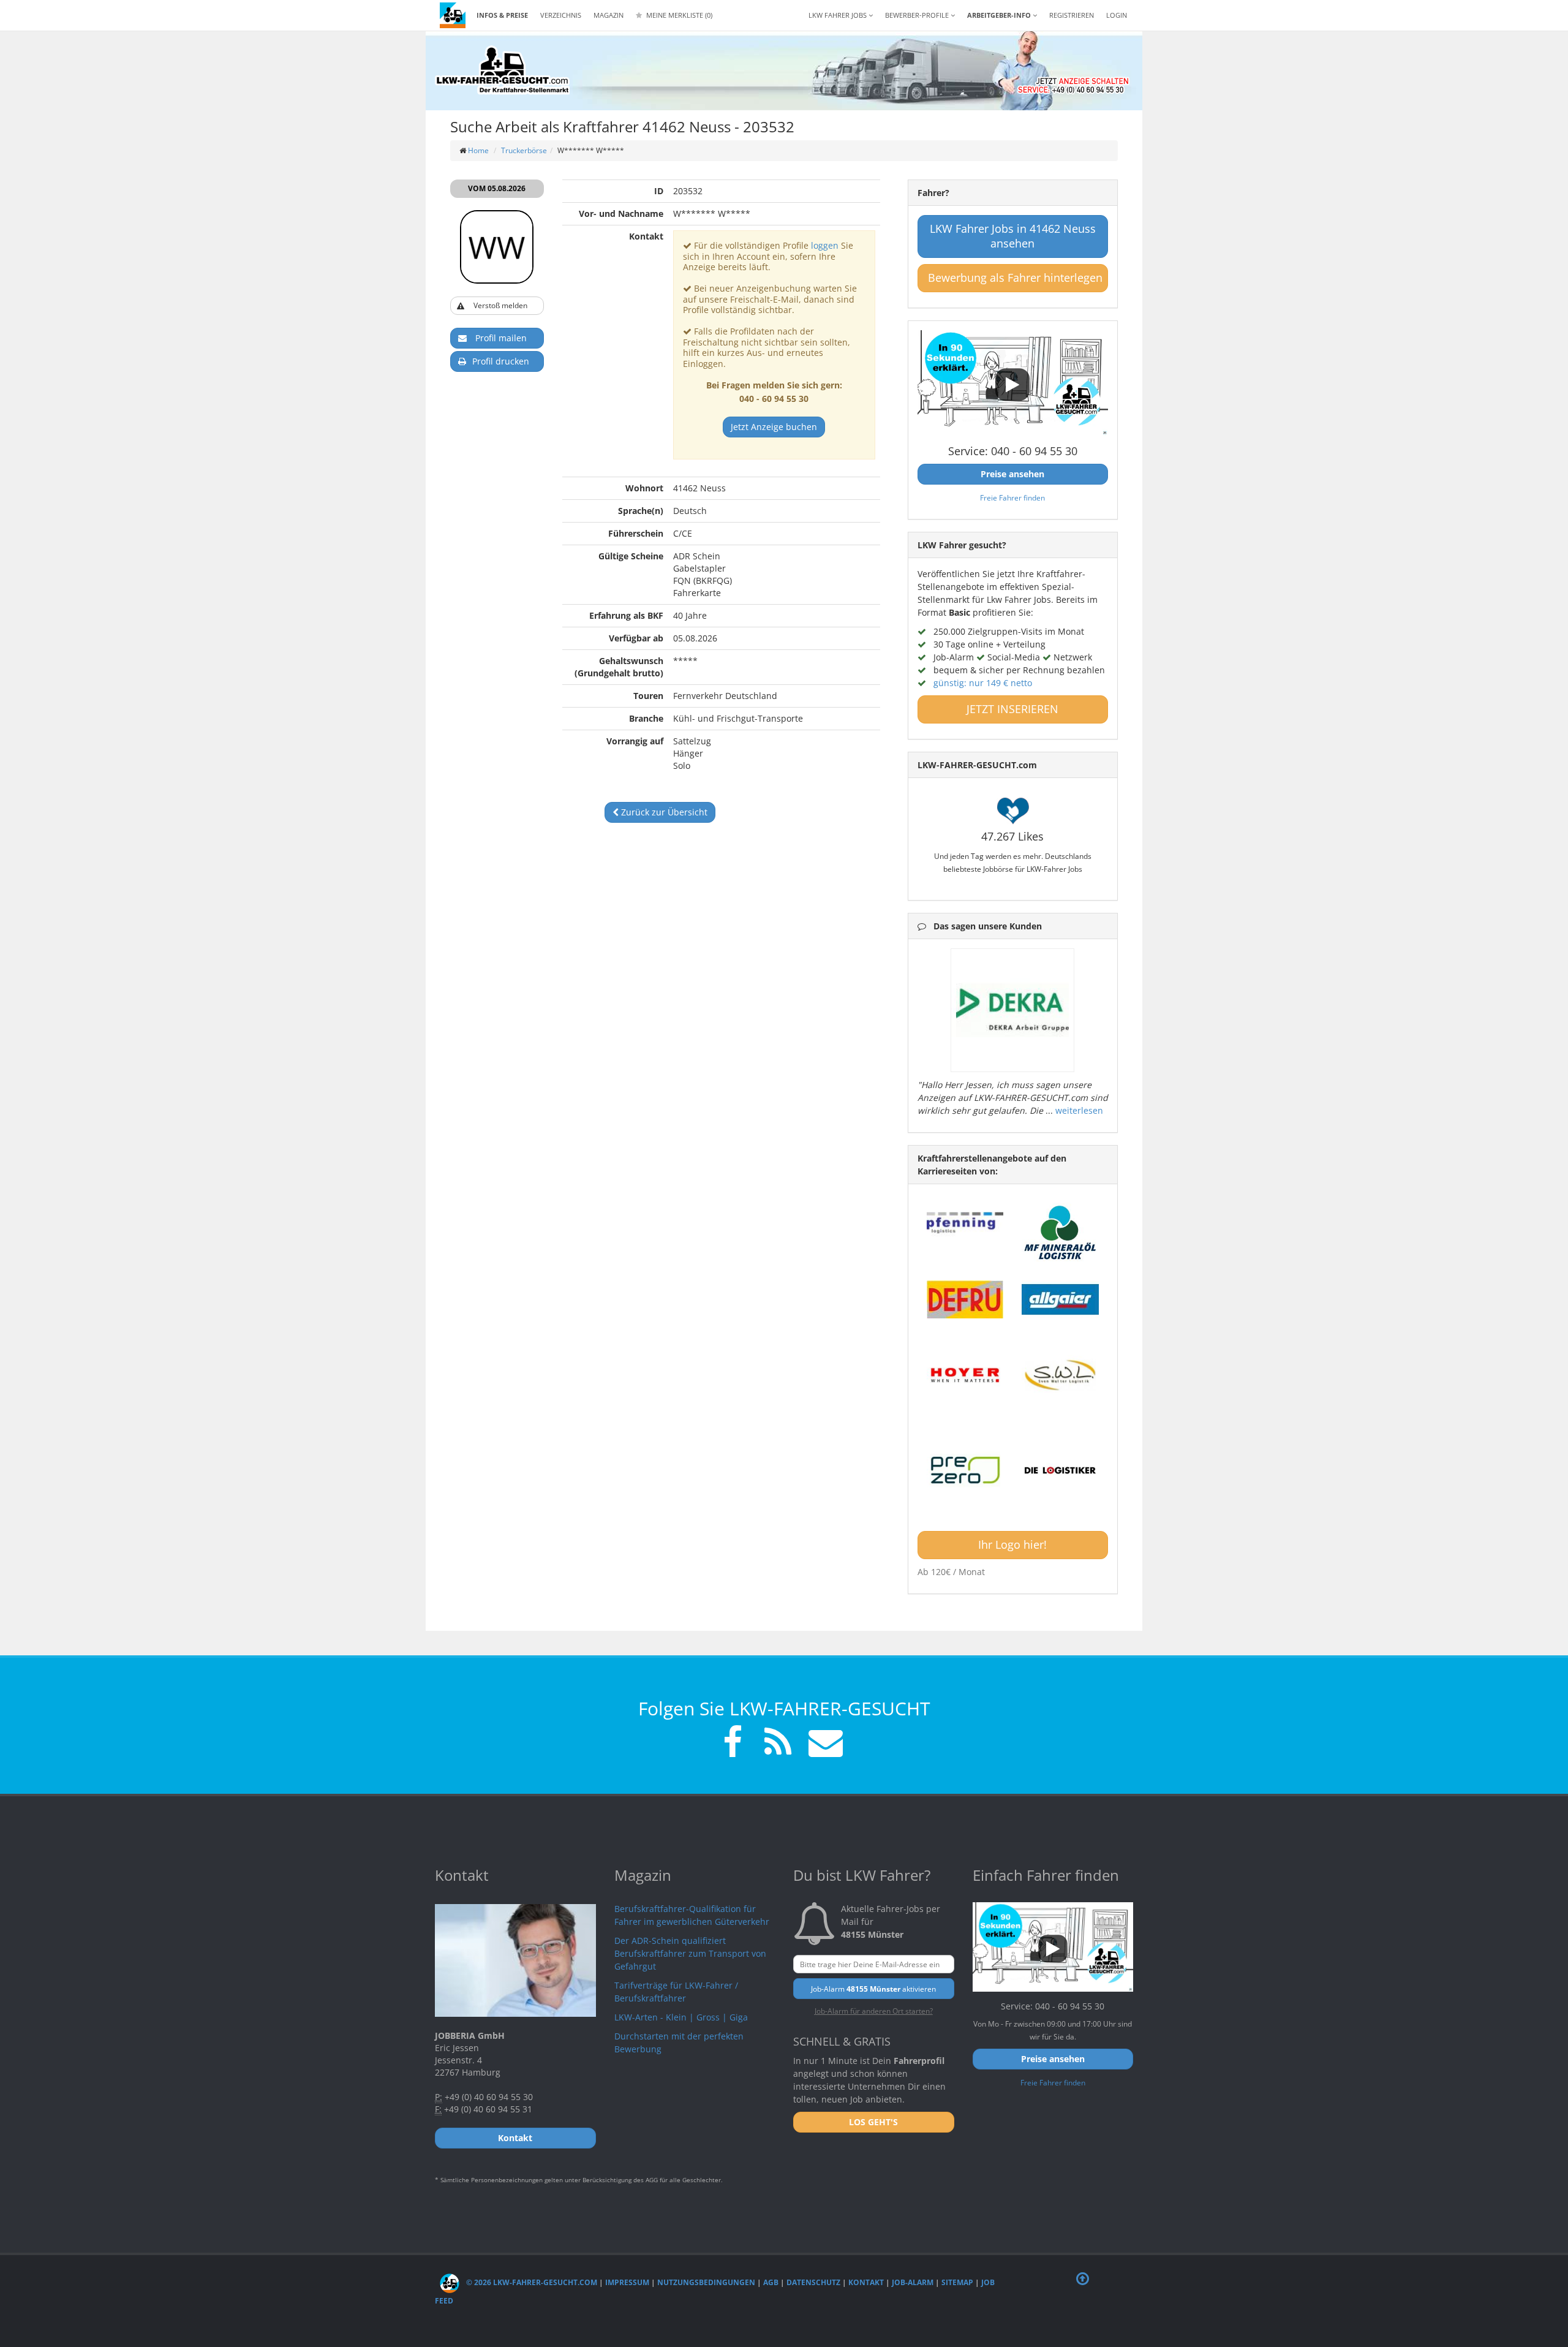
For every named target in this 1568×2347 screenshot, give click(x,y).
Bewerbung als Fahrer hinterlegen (1015, 278)
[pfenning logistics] (965, 1222)
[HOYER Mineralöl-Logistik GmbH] (965, 1375)
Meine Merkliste (678, 15)
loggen (825, 245)
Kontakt (866, 2282)
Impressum (627, 2282)
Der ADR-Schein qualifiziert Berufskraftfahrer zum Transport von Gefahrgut (690, 1953)
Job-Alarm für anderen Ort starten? (874, 2011)
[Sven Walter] (1060, 1375)
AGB (771, 2282)
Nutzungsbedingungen (706, 2282)
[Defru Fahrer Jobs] (965, 1299)
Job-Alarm (913, 2282)
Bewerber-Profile (918, 15)
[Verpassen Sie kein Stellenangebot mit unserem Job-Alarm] (823, 1744)
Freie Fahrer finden (1012, 497)
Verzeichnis (561, 15)
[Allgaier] (1060, 1299)
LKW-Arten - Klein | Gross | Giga (681, 2017)
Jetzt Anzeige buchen (774, 427)
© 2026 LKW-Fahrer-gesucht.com (531, 2282)
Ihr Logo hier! (1012, 1544)
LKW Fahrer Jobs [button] (839, 15)
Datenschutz (813, 2282)
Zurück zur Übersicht (663, 812)
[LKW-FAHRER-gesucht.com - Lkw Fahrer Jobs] (453, 15)
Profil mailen (501, 338)
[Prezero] (965, 1471)
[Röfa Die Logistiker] (1060, 1471)
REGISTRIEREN (1072, 15)
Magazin (609, 15)
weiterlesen (1079, 1110)
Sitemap (957, 2282)
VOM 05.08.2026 (497, 188)
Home (478, 150)
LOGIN (1117, 15)
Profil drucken (501, 361)
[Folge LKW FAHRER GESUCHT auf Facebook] (733, 1744)
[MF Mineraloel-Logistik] (1060, 1232)
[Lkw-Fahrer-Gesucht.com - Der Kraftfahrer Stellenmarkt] (502, 70)
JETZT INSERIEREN (1012, 709)
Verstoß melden (500, 305)
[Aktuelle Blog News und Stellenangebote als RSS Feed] (778, 1744)
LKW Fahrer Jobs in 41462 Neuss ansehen (1013, 236)
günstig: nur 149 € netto (983, 683)
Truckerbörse (524, 150)
